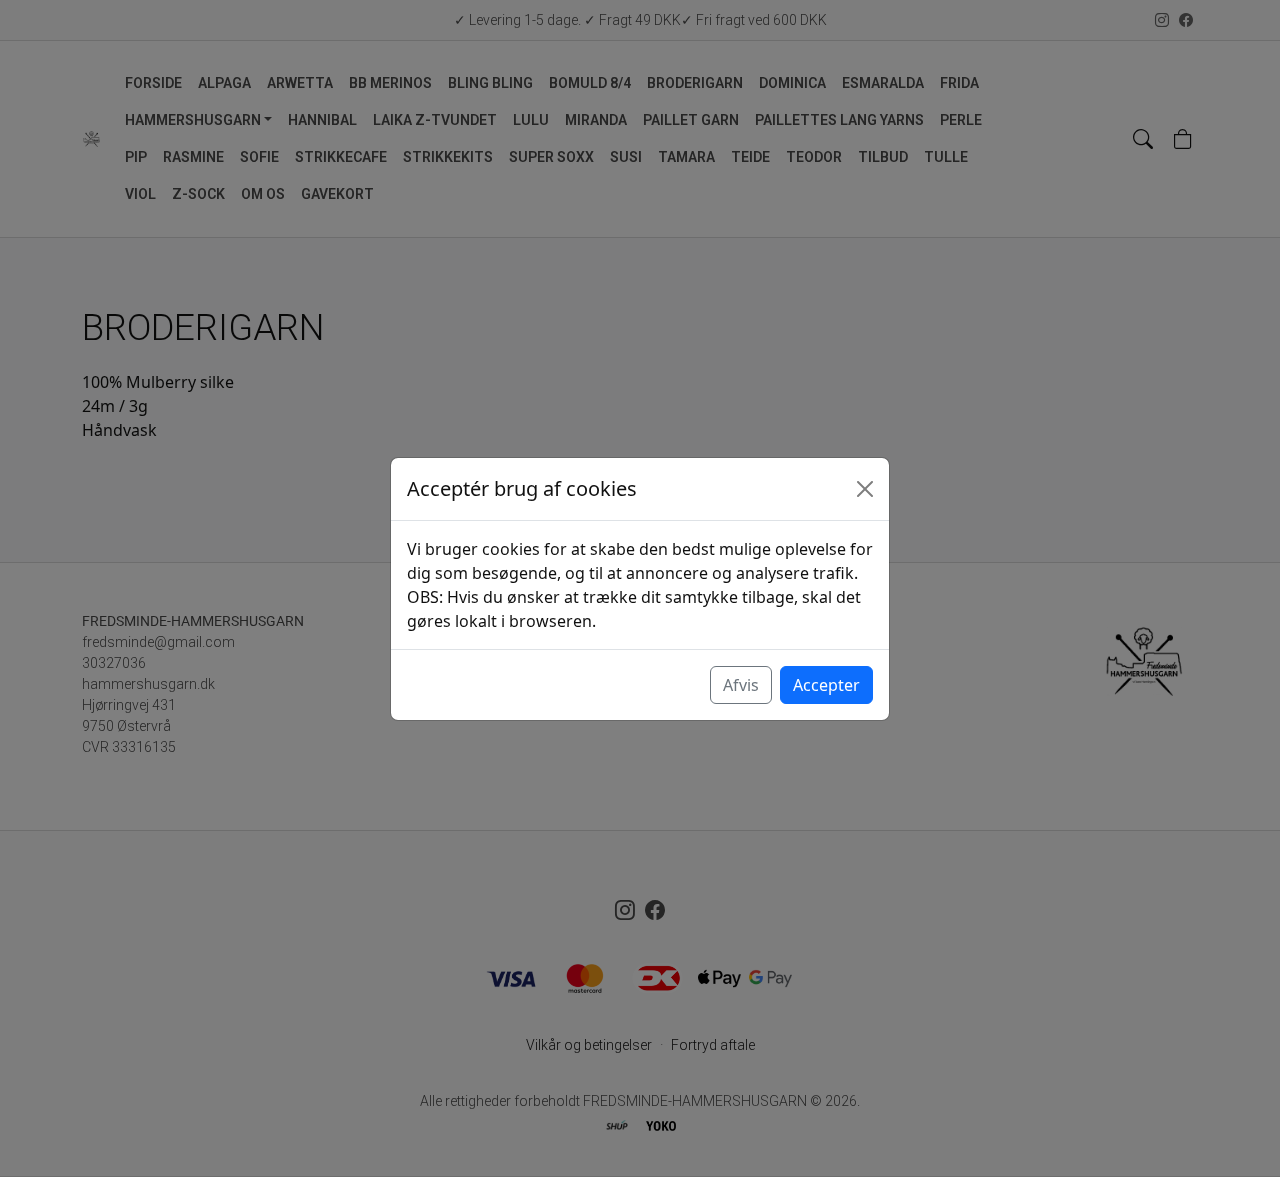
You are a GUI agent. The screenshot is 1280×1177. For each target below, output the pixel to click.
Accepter (826, 685)
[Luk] (865, 489)
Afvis (741, 685)
